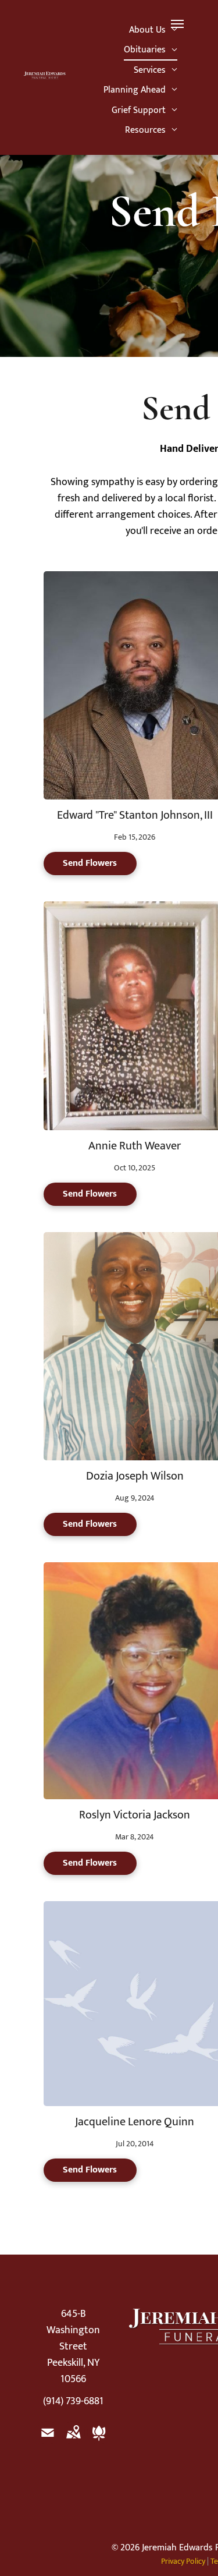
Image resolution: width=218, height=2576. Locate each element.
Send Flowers (90, 863)
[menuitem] (153, 30)
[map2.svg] (73, 2441)
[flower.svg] (99, 2441)
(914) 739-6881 (73, 2401)
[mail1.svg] (48, 2441)
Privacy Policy (183, 2561)
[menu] (177, 24)
